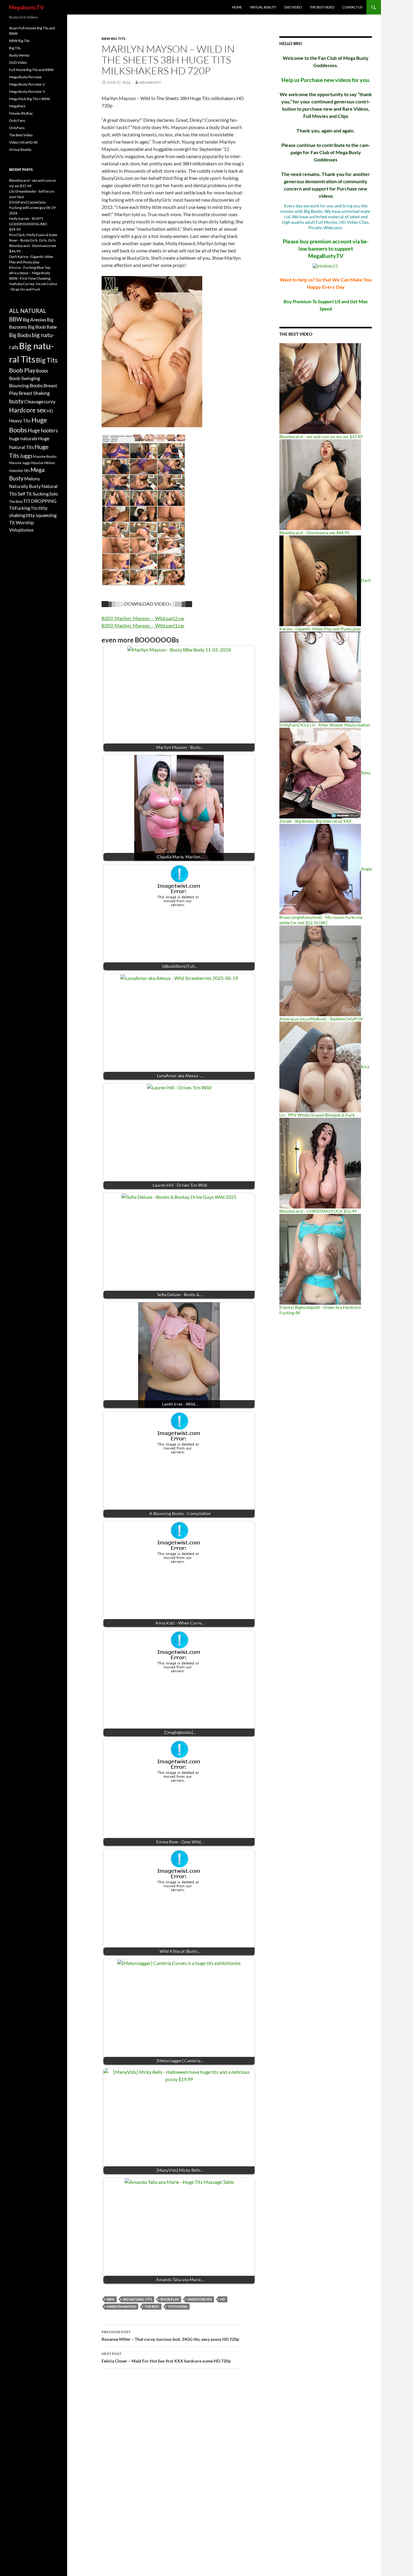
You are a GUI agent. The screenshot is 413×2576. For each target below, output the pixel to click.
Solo (54, 494)
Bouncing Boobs (26, 385)
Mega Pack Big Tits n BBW (29, 99)
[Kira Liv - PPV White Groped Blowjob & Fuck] (320, 1067)
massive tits (20, 470)
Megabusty (150, 82)
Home (237, 7)
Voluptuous (21, 530)
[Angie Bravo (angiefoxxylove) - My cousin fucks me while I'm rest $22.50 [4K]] (320, 869)
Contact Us (352, 7)
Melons (32, 478)
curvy (50, 401)
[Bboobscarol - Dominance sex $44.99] (320, 484)
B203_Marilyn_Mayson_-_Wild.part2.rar (143, 618)
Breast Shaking (34, 393)
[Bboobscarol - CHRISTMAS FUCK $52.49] (320, 1163)
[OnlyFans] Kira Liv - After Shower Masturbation (325, 725)
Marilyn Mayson (121, 2306)
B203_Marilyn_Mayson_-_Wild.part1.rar (143, 625)
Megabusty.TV (26, 7)
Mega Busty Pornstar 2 (27, 84)
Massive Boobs (45, 456)
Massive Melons (43, 463)
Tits (34, 508)
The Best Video (322, 7)
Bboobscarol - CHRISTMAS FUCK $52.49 (318, 1211)
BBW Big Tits (114, 39)
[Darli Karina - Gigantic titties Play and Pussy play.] (320, 580)
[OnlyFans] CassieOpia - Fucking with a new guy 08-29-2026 (33, 208)
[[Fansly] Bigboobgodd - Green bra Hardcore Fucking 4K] (320, 1259)
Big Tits (15, 48)
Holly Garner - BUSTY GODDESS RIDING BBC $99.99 (28, 224)
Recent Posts (21, 169)
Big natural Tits (138, 2299)
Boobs (42, 371)
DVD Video (293, 7)
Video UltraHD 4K (23, 142)
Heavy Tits (20, 421)
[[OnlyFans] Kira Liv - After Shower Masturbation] (320, 677)
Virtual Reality (263, 7)
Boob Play (170, 2299)
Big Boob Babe (42, 327)
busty (16, 401)
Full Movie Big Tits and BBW (31, 70)
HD (223, 2299)
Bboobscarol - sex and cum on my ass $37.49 (321, 436)
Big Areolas (34, 319)
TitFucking (178, 2306)
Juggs (26, 456)
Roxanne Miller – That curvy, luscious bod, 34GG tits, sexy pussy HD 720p (170, 2336)
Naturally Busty (25, 486)
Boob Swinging (24, 378)
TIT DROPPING (40, 501)
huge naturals (23, 438)
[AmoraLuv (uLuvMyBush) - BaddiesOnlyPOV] (320, 970)
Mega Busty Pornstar (26, 77)
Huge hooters (43, 430)
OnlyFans (17, 128)
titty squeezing (41, 515)
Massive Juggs (20, 463)
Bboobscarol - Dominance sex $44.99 (314, 533)
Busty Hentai (19, 55)
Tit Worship (21, 522)
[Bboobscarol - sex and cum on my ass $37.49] (320, 388)
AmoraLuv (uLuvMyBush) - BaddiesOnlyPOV (321, 1019)
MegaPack (17, 106)
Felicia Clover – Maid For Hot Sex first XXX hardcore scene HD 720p (166, 2357)
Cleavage (34, 402)
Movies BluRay (21, 113)
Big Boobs (20, 335)
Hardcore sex (200, 2299)
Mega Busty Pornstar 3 (27, 91)
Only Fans (17, 120)
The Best (152, 2306)
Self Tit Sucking (33, 494)
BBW (111, 2299)
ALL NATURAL (28, 311)
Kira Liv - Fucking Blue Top (30, 267)
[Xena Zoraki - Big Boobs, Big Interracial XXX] (320, 773)
